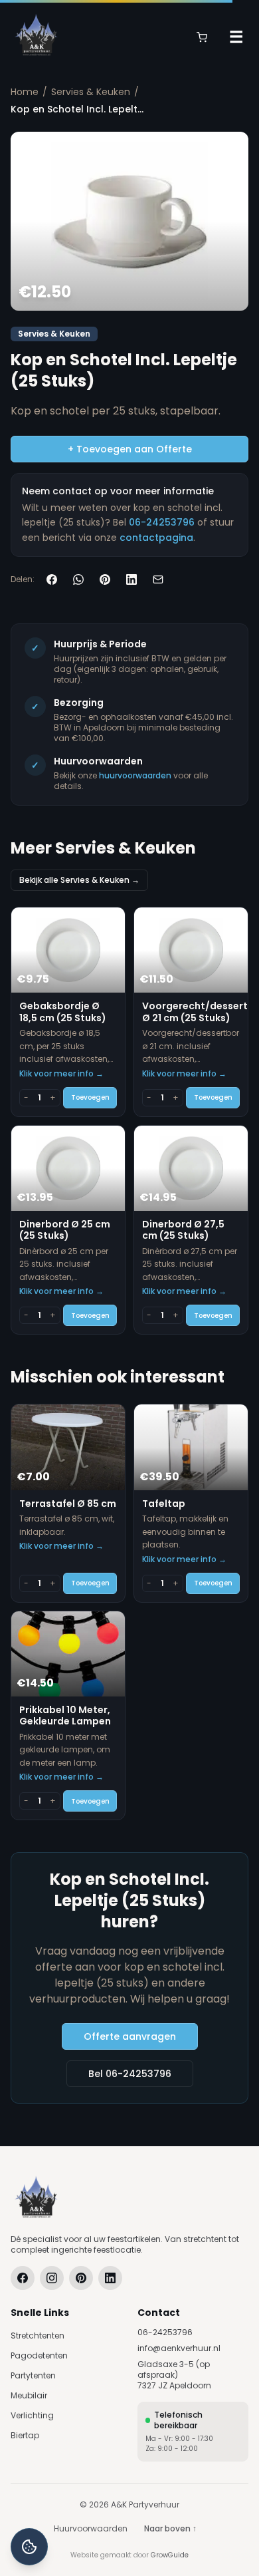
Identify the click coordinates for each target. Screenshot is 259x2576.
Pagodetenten (39, 2355)
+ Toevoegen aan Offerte (130, 449)
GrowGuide (170, 2555)
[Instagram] (52, 2278)
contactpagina (156, 538)
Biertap (25, 2435)
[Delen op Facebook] (52, 579)
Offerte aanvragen (130, 2036)
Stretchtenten (38, 2335)
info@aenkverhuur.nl (179, 2348)
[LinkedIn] (110, 2278)
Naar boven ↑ (170, 2528)
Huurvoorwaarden (91, 2529)
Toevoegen (90, 1097)
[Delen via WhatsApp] (78, 579)
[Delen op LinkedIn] (131, 579)
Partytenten (33, 2375)
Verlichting (32, 2415)
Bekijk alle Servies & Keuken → (79, 880)
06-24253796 (162, 522)
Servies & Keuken (91, 92)
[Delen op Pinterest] (105, 579)
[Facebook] (23, 2278)
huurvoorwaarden (135, 775)
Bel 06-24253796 (130, 2074)
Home (25, 92)
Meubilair (29, 2395)
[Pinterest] (81, 2278)
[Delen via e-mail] (158, 579)
